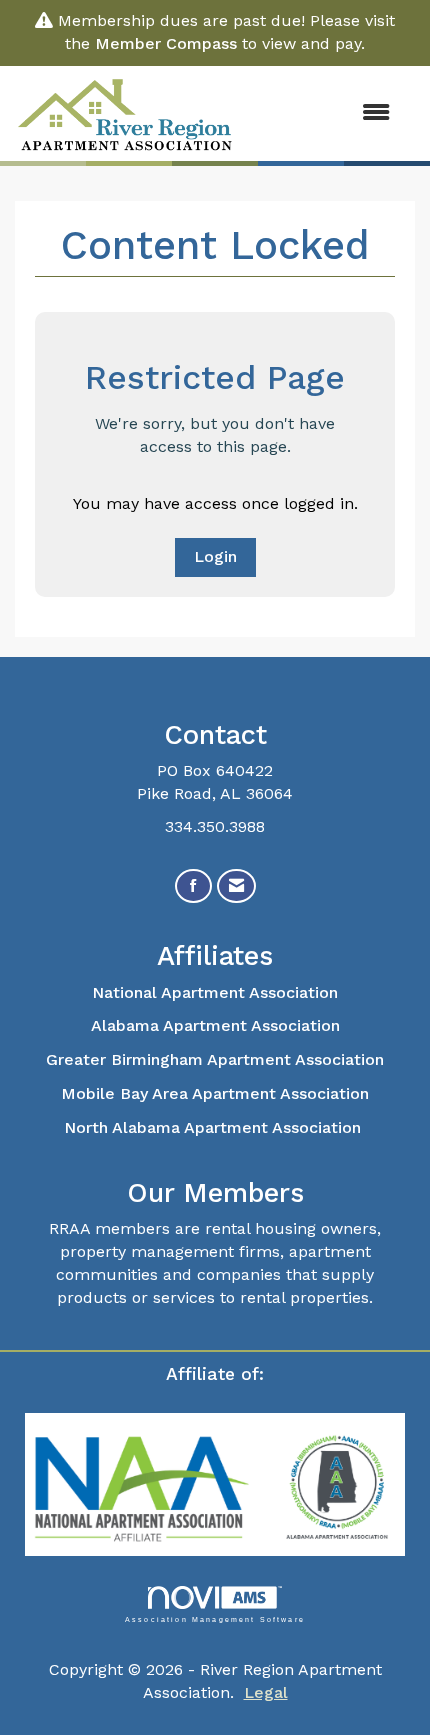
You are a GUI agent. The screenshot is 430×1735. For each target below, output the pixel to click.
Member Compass (166, 43)
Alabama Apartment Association (215, 1025)
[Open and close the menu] (324, 113)
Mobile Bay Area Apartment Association (215, 1093)
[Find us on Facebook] (193, 886)
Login (215, 556)
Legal (266, 1692)
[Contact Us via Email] (236, 886)
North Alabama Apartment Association (215, 1127)
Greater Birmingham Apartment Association (215, 1059)
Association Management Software (215, 1619)
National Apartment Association (215, 992)
